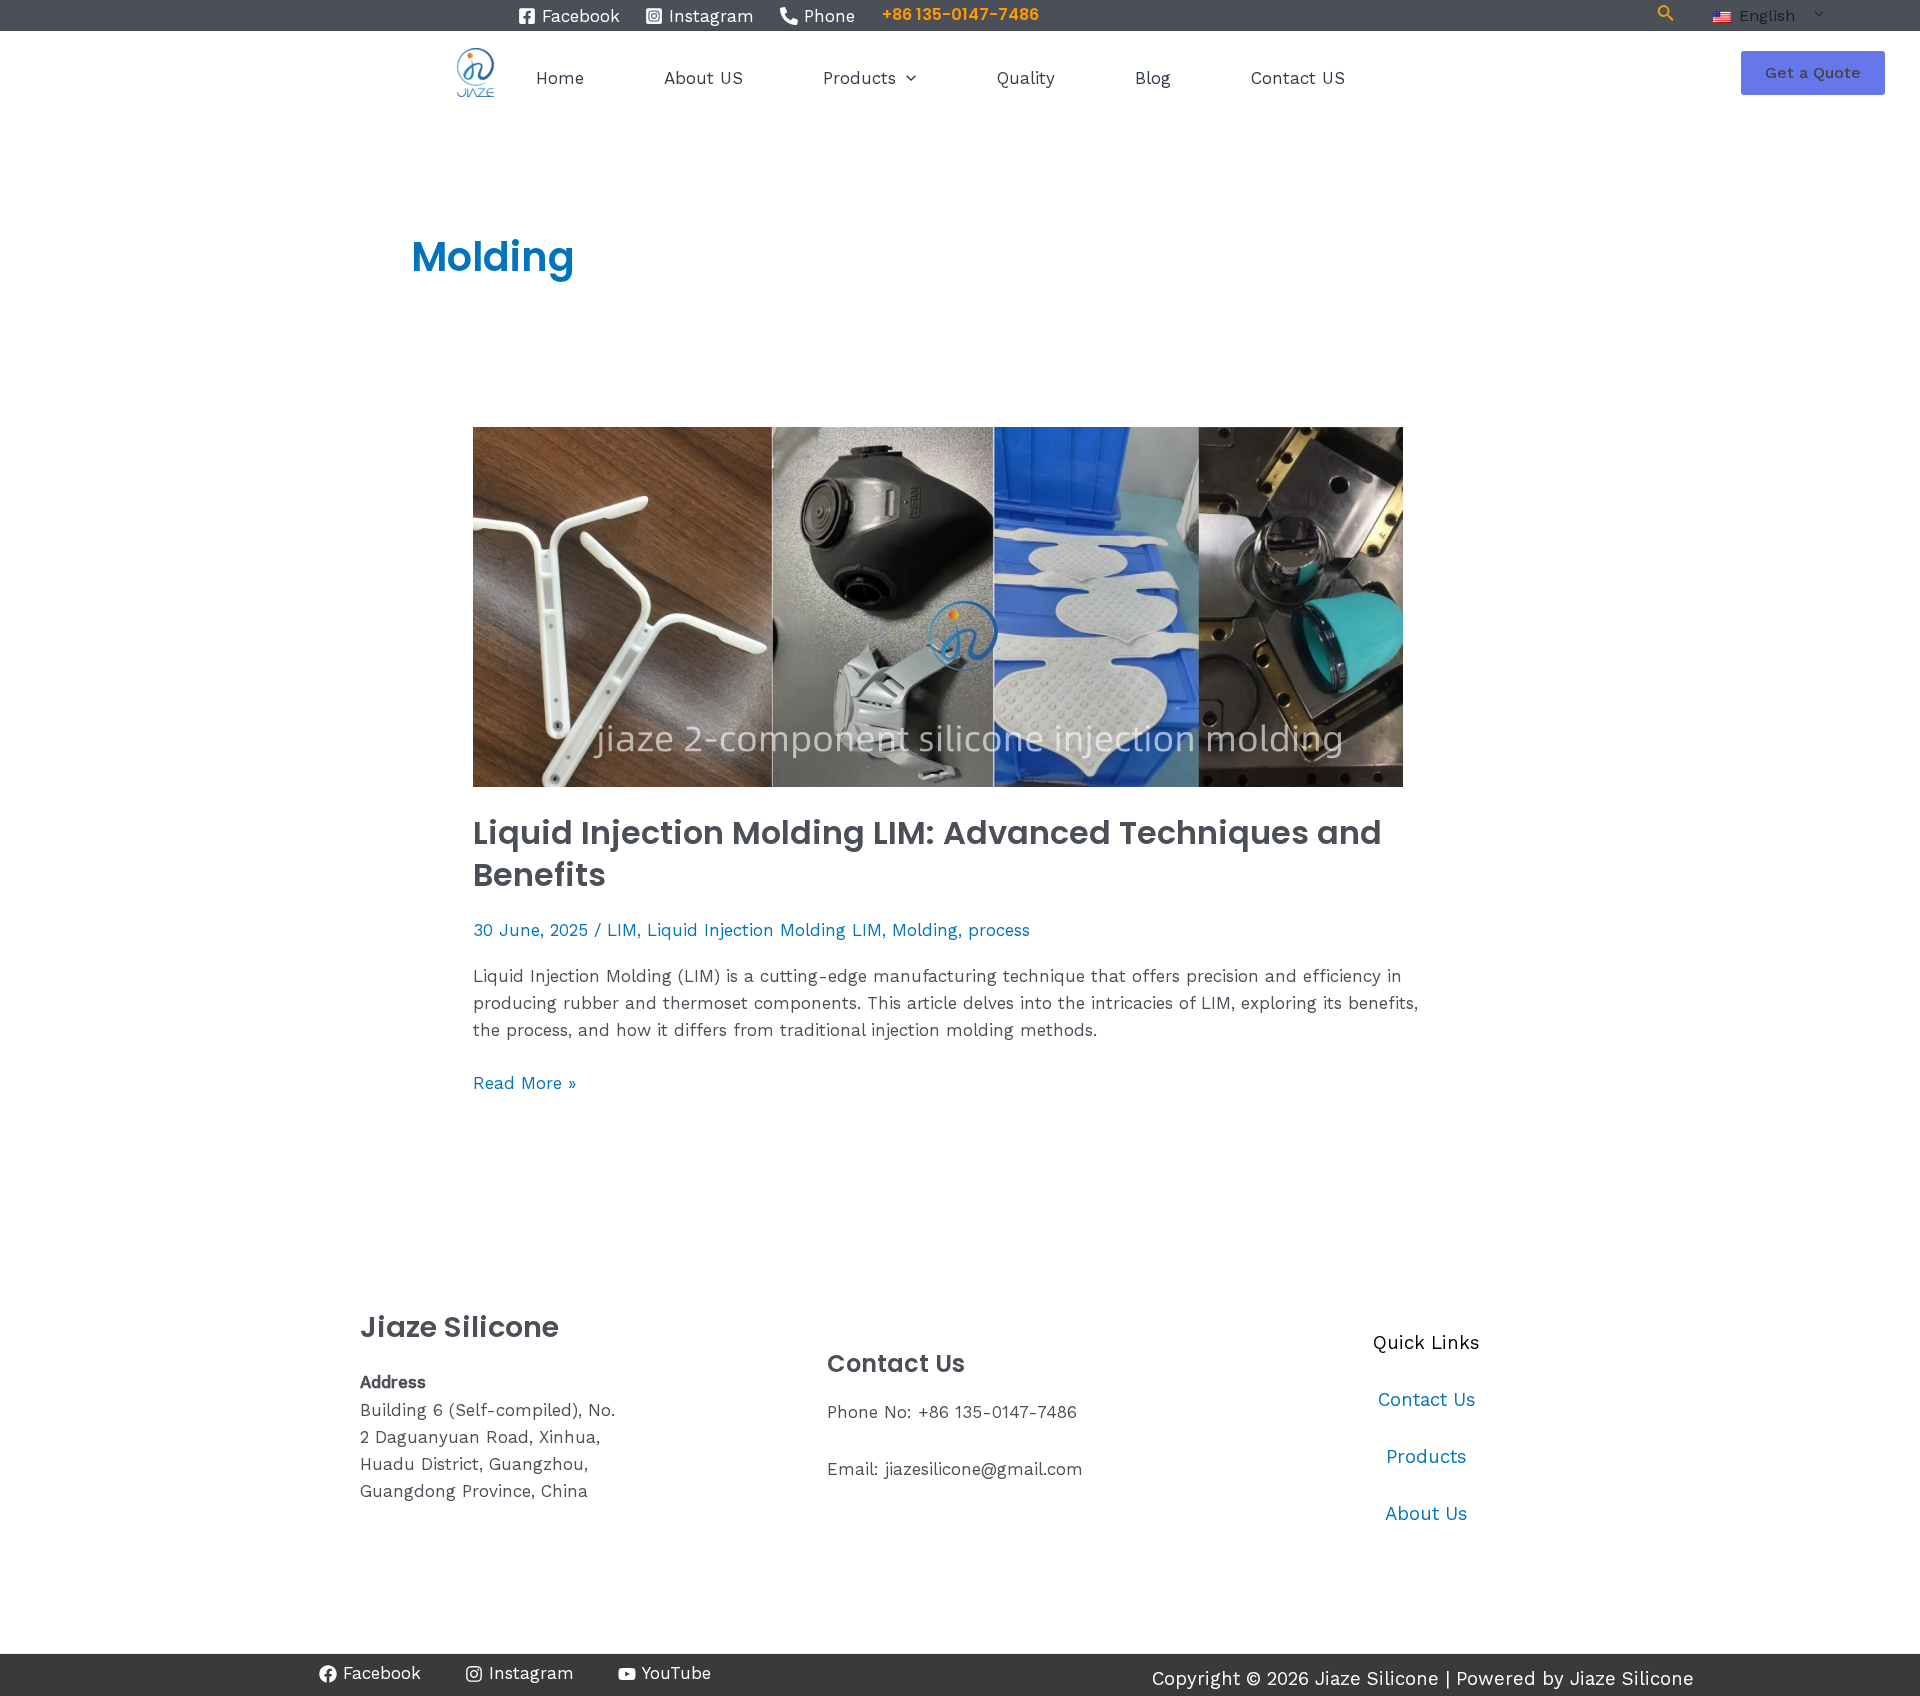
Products (859, 78)
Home (560, 78)
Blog (1153, 78)
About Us (1426, 1514)
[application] (906, 78)
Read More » (524, 1081)
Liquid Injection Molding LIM (764, 930)
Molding (925, 930)
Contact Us (1427, 1400)
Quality (1026, 78)
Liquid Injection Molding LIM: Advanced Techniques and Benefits (927, 853)
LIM (622, 930)
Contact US (1298, 78)
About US (703, 78)
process (999, 930)
